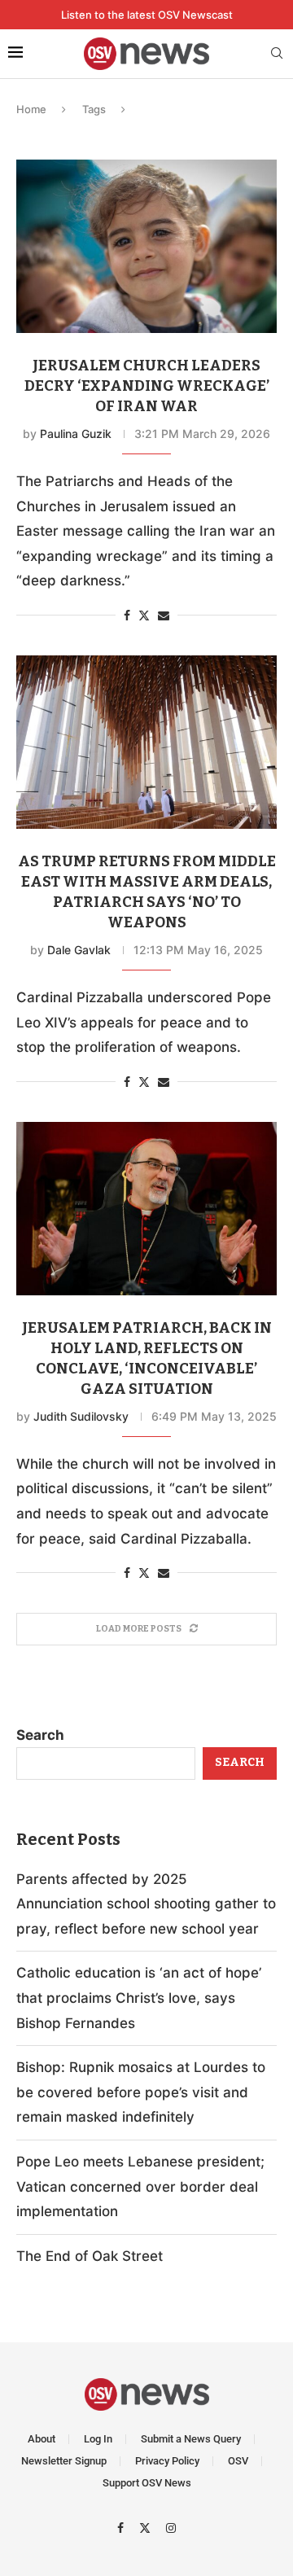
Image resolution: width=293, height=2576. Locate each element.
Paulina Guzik (76, 434)
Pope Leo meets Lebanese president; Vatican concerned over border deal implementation (140, 2186)
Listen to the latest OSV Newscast (147, 15)
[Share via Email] (164, 615)
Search (40, 1735)
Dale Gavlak (79, 950)
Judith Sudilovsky (81, 1416)
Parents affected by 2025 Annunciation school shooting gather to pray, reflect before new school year (146, 1904)
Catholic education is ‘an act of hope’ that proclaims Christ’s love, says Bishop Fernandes (139, 1998)
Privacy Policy (167, 2461)
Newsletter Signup (64, 2461)
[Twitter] (147, 2527)
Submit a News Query (191, 2439)
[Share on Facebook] (127, 615)
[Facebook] (122, 2527)
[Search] (277, 54)
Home (31, 109)
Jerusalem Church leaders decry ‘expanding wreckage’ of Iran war (147, 386)
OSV (238, 2461)
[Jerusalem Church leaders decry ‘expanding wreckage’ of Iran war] (146, 246)
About (42, 2439)
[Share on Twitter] (144, 615)
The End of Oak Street (90, 2256)
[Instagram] (171, 2527)
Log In (98, 2439)
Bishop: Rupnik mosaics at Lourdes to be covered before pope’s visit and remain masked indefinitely (141, 2092)
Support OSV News (147, 2483)
